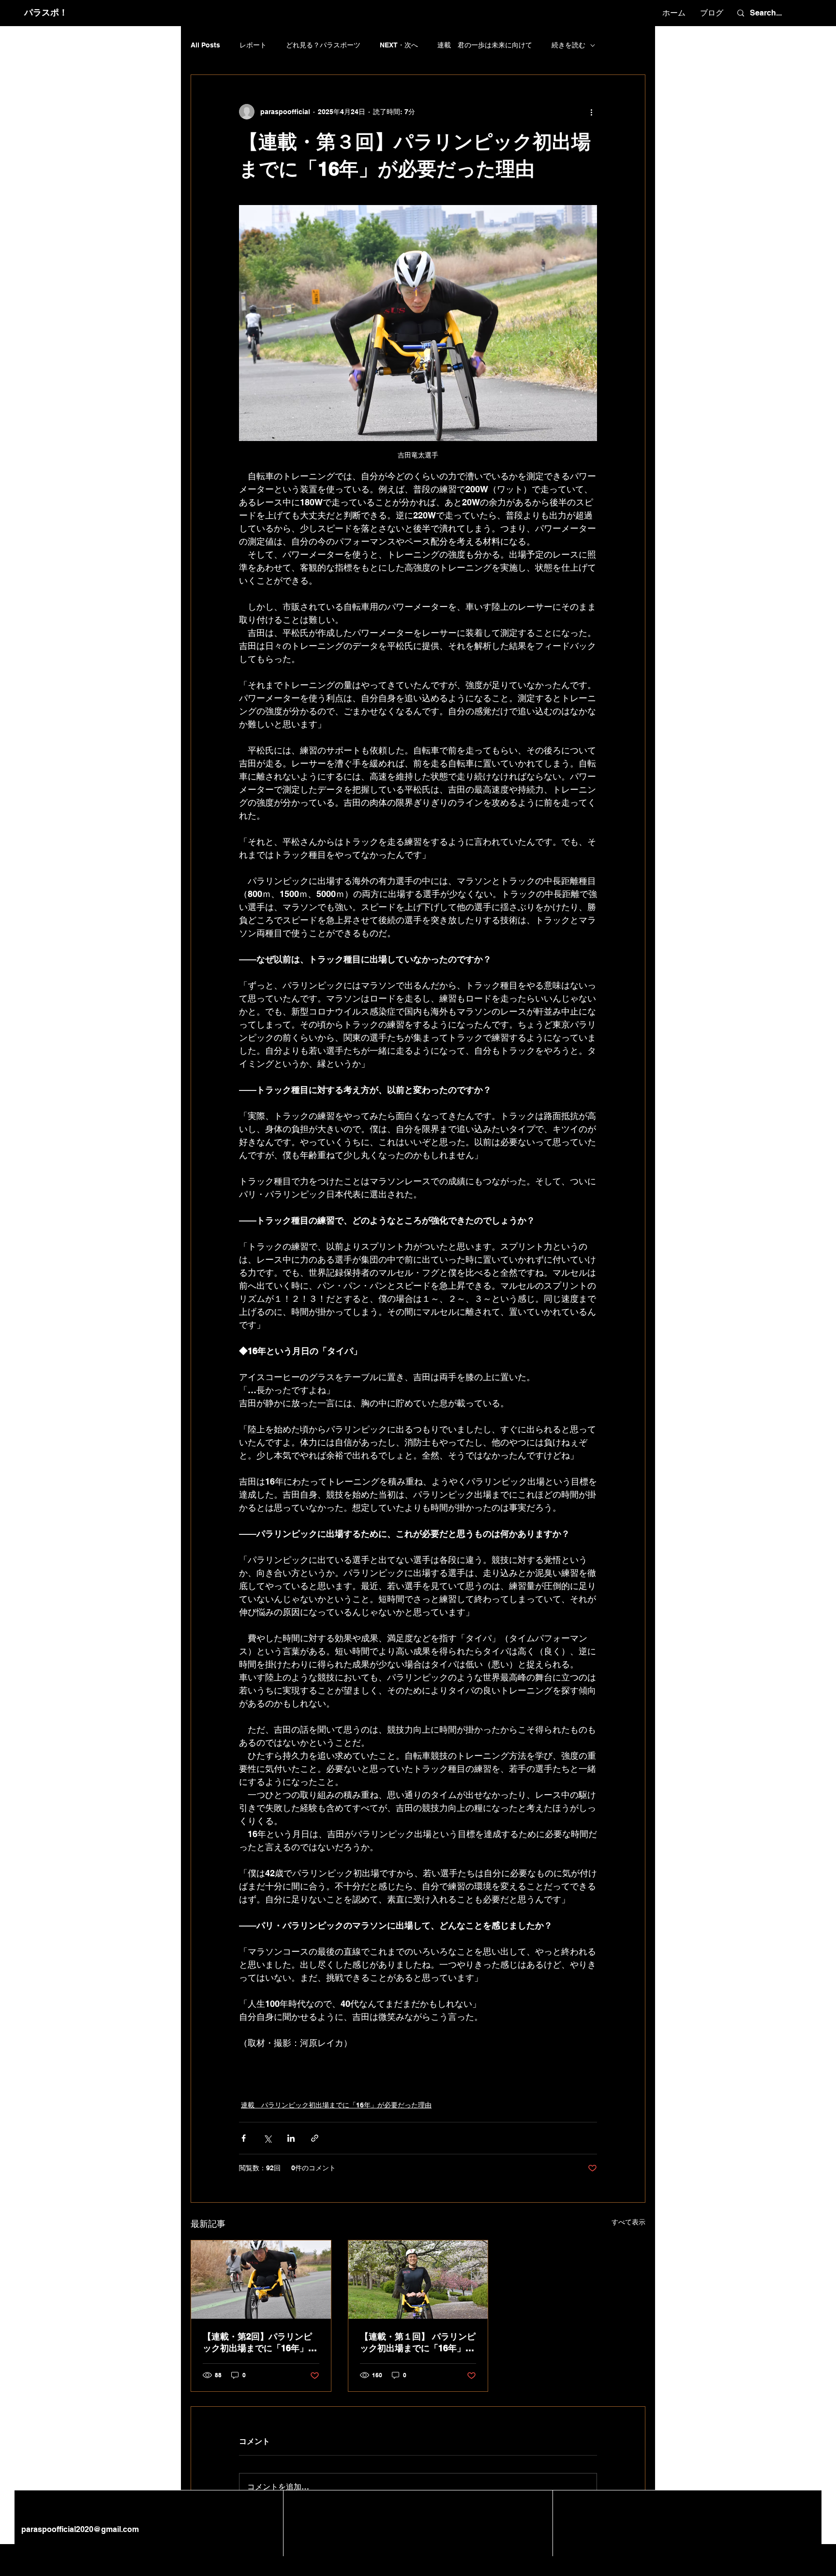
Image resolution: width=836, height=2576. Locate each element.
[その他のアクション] (591, 112)
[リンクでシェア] (315, 2138)
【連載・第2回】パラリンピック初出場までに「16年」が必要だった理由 (260, 2343)
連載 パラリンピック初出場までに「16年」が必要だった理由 (336, 2105)
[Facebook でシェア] (244, 2138)
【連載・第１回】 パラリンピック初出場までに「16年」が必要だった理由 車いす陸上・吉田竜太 (418, 2343)
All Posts (205, 45)
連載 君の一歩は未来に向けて (485, 45)
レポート (253, 45)
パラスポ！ (46, 12)
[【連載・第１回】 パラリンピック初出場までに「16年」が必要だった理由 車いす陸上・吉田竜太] (418, 2280)
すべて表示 (628, 2222)
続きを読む (568, 45)
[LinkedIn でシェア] (291, 2138)
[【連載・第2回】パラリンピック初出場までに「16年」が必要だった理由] (261, 2280)
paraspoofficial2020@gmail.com (79, 2529)
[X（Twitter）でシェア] (267, 2138)
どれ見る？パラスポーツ (323, 45)
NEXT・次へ (399, 45)
